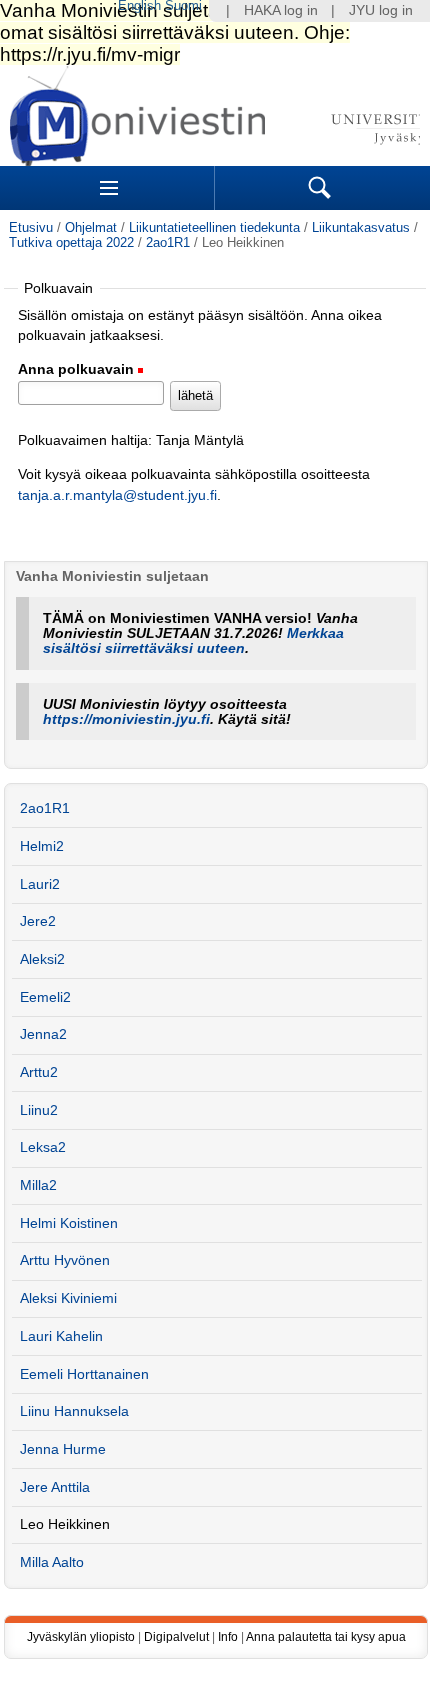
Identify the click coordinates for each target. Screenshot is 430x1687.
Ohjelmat (91, 227)
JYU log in (381, 10)
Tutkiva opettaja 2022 (71, 242)
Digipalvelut (176, 1637)
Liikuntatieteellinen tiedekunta (214, 227)
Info (228, 1637)
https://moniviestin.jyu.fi (126, 719)
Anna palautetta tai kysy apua (326, 1637)
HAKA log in (281, 10)
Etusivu (31, 227)
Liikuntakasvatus (361, 227)
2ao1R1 (168, 242)
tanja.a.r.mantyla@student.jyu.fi (117, 495)
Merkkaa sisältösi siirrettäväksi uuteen (193, 641)
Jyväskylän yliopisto (81, 1637)
